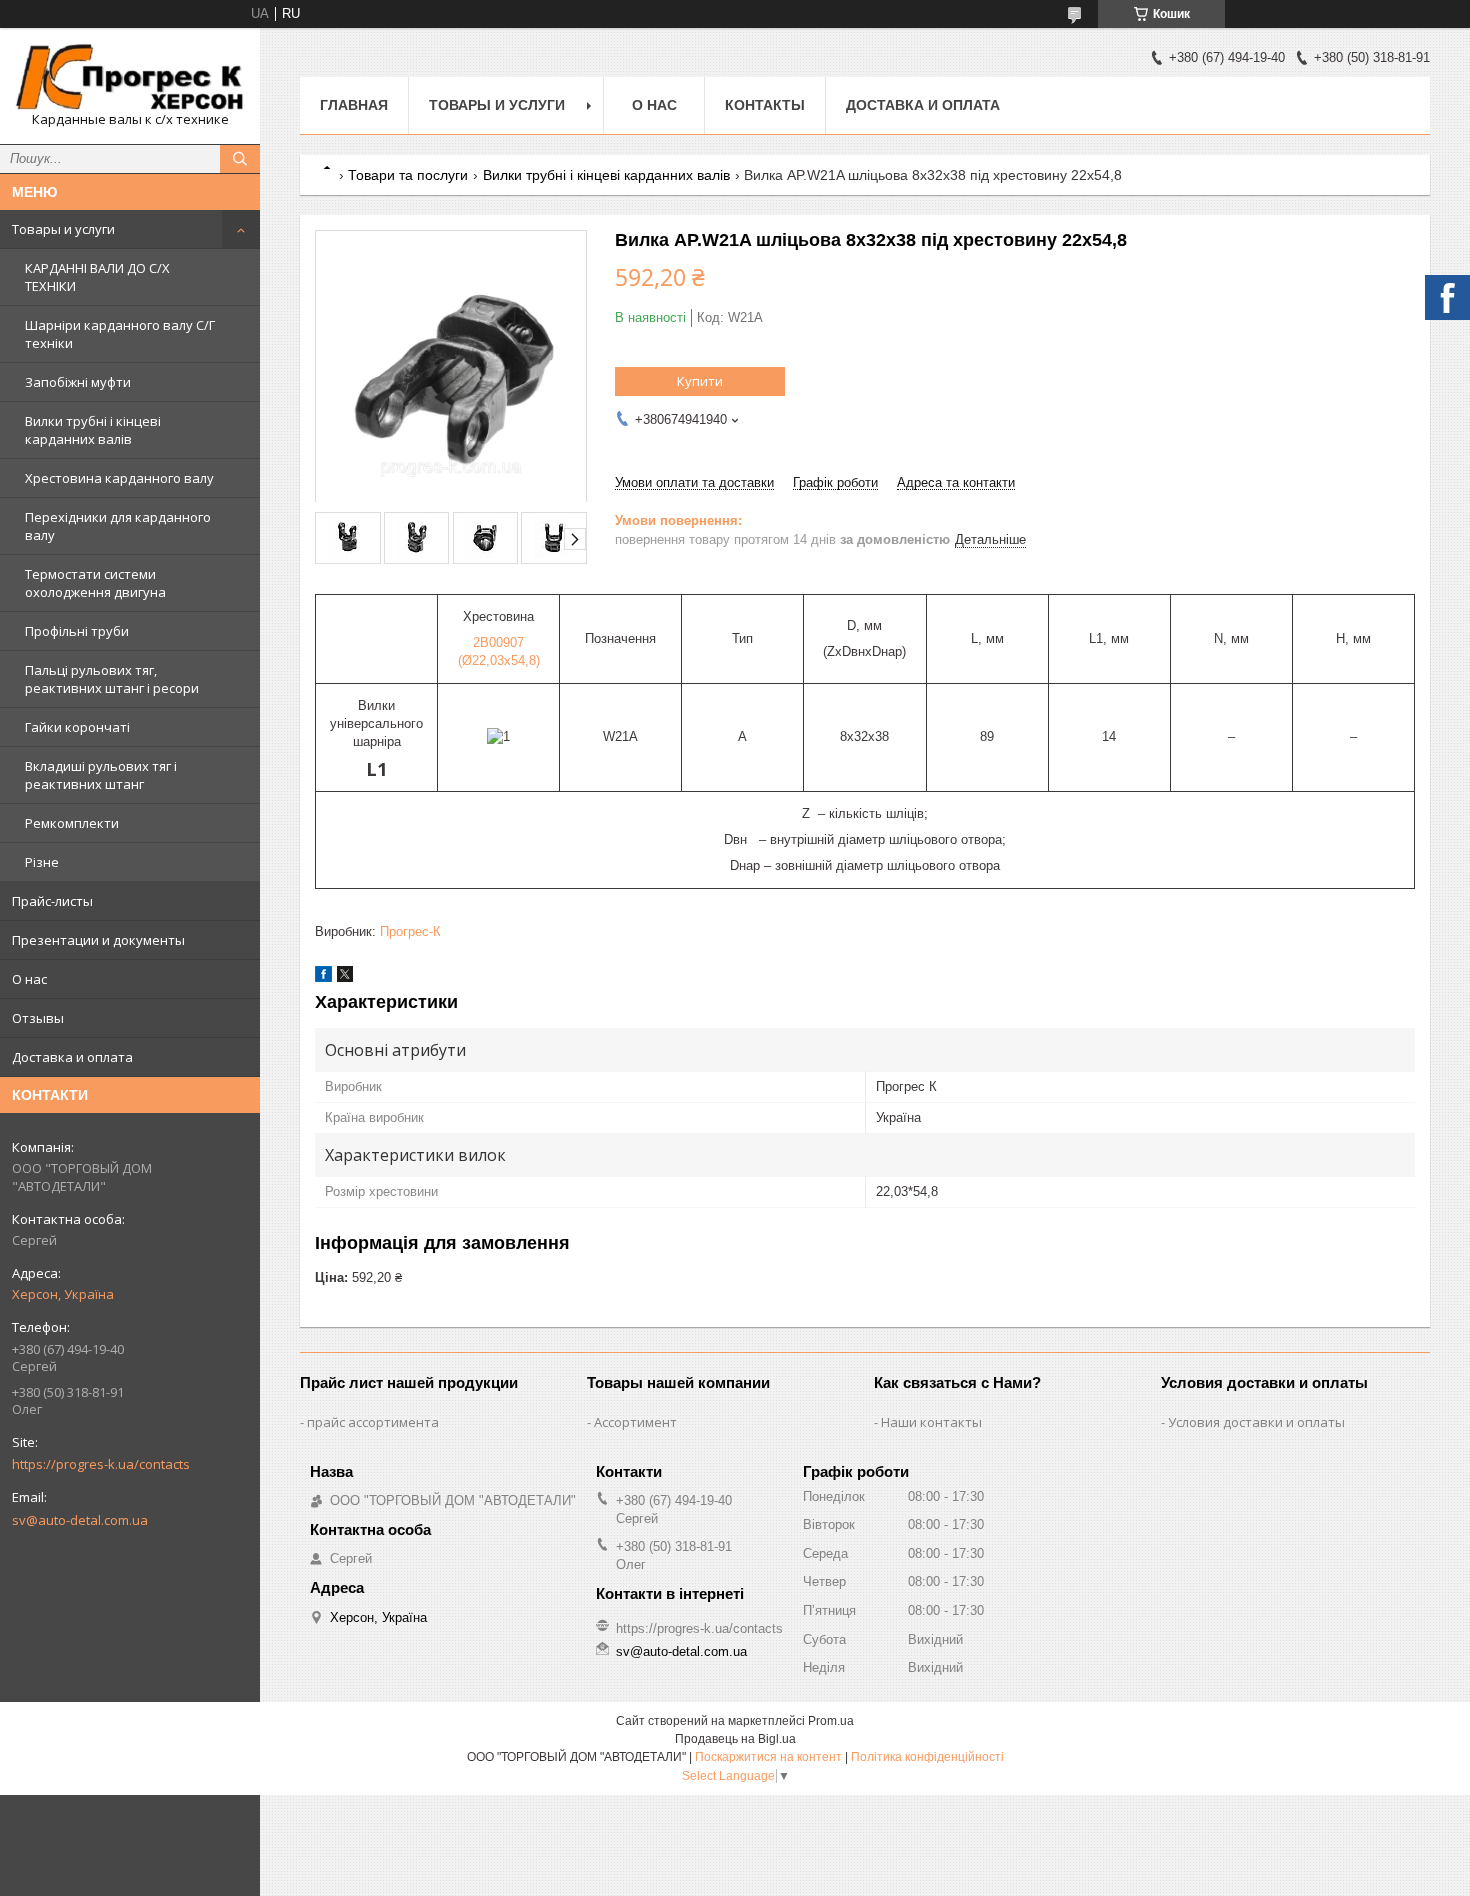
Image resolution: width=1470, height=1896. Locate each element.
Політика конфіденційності (927, 1757)
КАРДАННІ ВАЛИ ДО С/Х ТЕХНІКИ (97, 277)
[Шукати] (240, 159)
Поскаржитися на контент (768, 1757)
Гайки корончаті (77, 727)
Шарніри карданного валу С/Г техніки (120, 334)
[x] (345, 977)
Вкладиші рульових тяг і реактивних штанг (101, 775)
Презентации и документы (98, 940)
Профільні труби (77, 631)
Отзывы (38, 1018)
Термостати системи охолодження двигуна (95, 583)
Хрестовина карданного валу (119, 478)
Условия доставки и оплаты (1256, 1422)
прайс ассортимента (373, 1422)
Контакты (765, 105)
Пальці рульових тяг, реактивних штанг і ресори (112, 679)
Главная (354, 105)
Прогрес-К (410, 931)
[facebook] (323, 977)
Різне (42, 862)
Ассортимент (635, 1422)
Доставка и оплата (72, 1057)
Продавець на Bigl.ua (735, 1739)
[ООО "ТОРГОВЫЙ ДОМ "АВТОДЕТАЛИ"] (130, 77)
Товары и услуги (63, 229)
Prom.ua (831, 1721)
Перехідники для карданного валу (118, 526)
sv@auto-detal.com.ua (80, 1520)
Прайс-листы (52, 901)
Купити (700, 381)
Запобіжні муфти (78, 382)
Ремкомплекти (72, 823)
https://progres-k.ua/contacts (101, 1464)
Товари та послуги (408, 175)
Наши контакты (931, 1422)
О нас (29, 979)
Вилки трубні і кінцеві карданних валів (93, 430)
